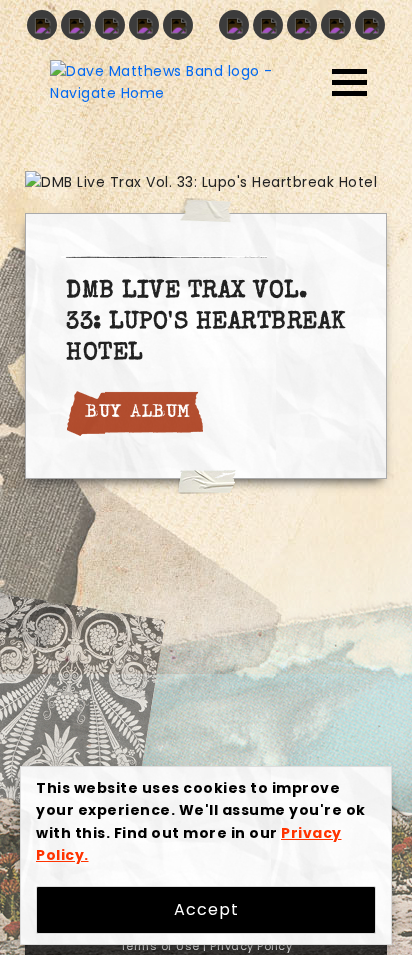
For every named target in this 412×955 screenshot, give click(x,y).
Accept (206, 909)
